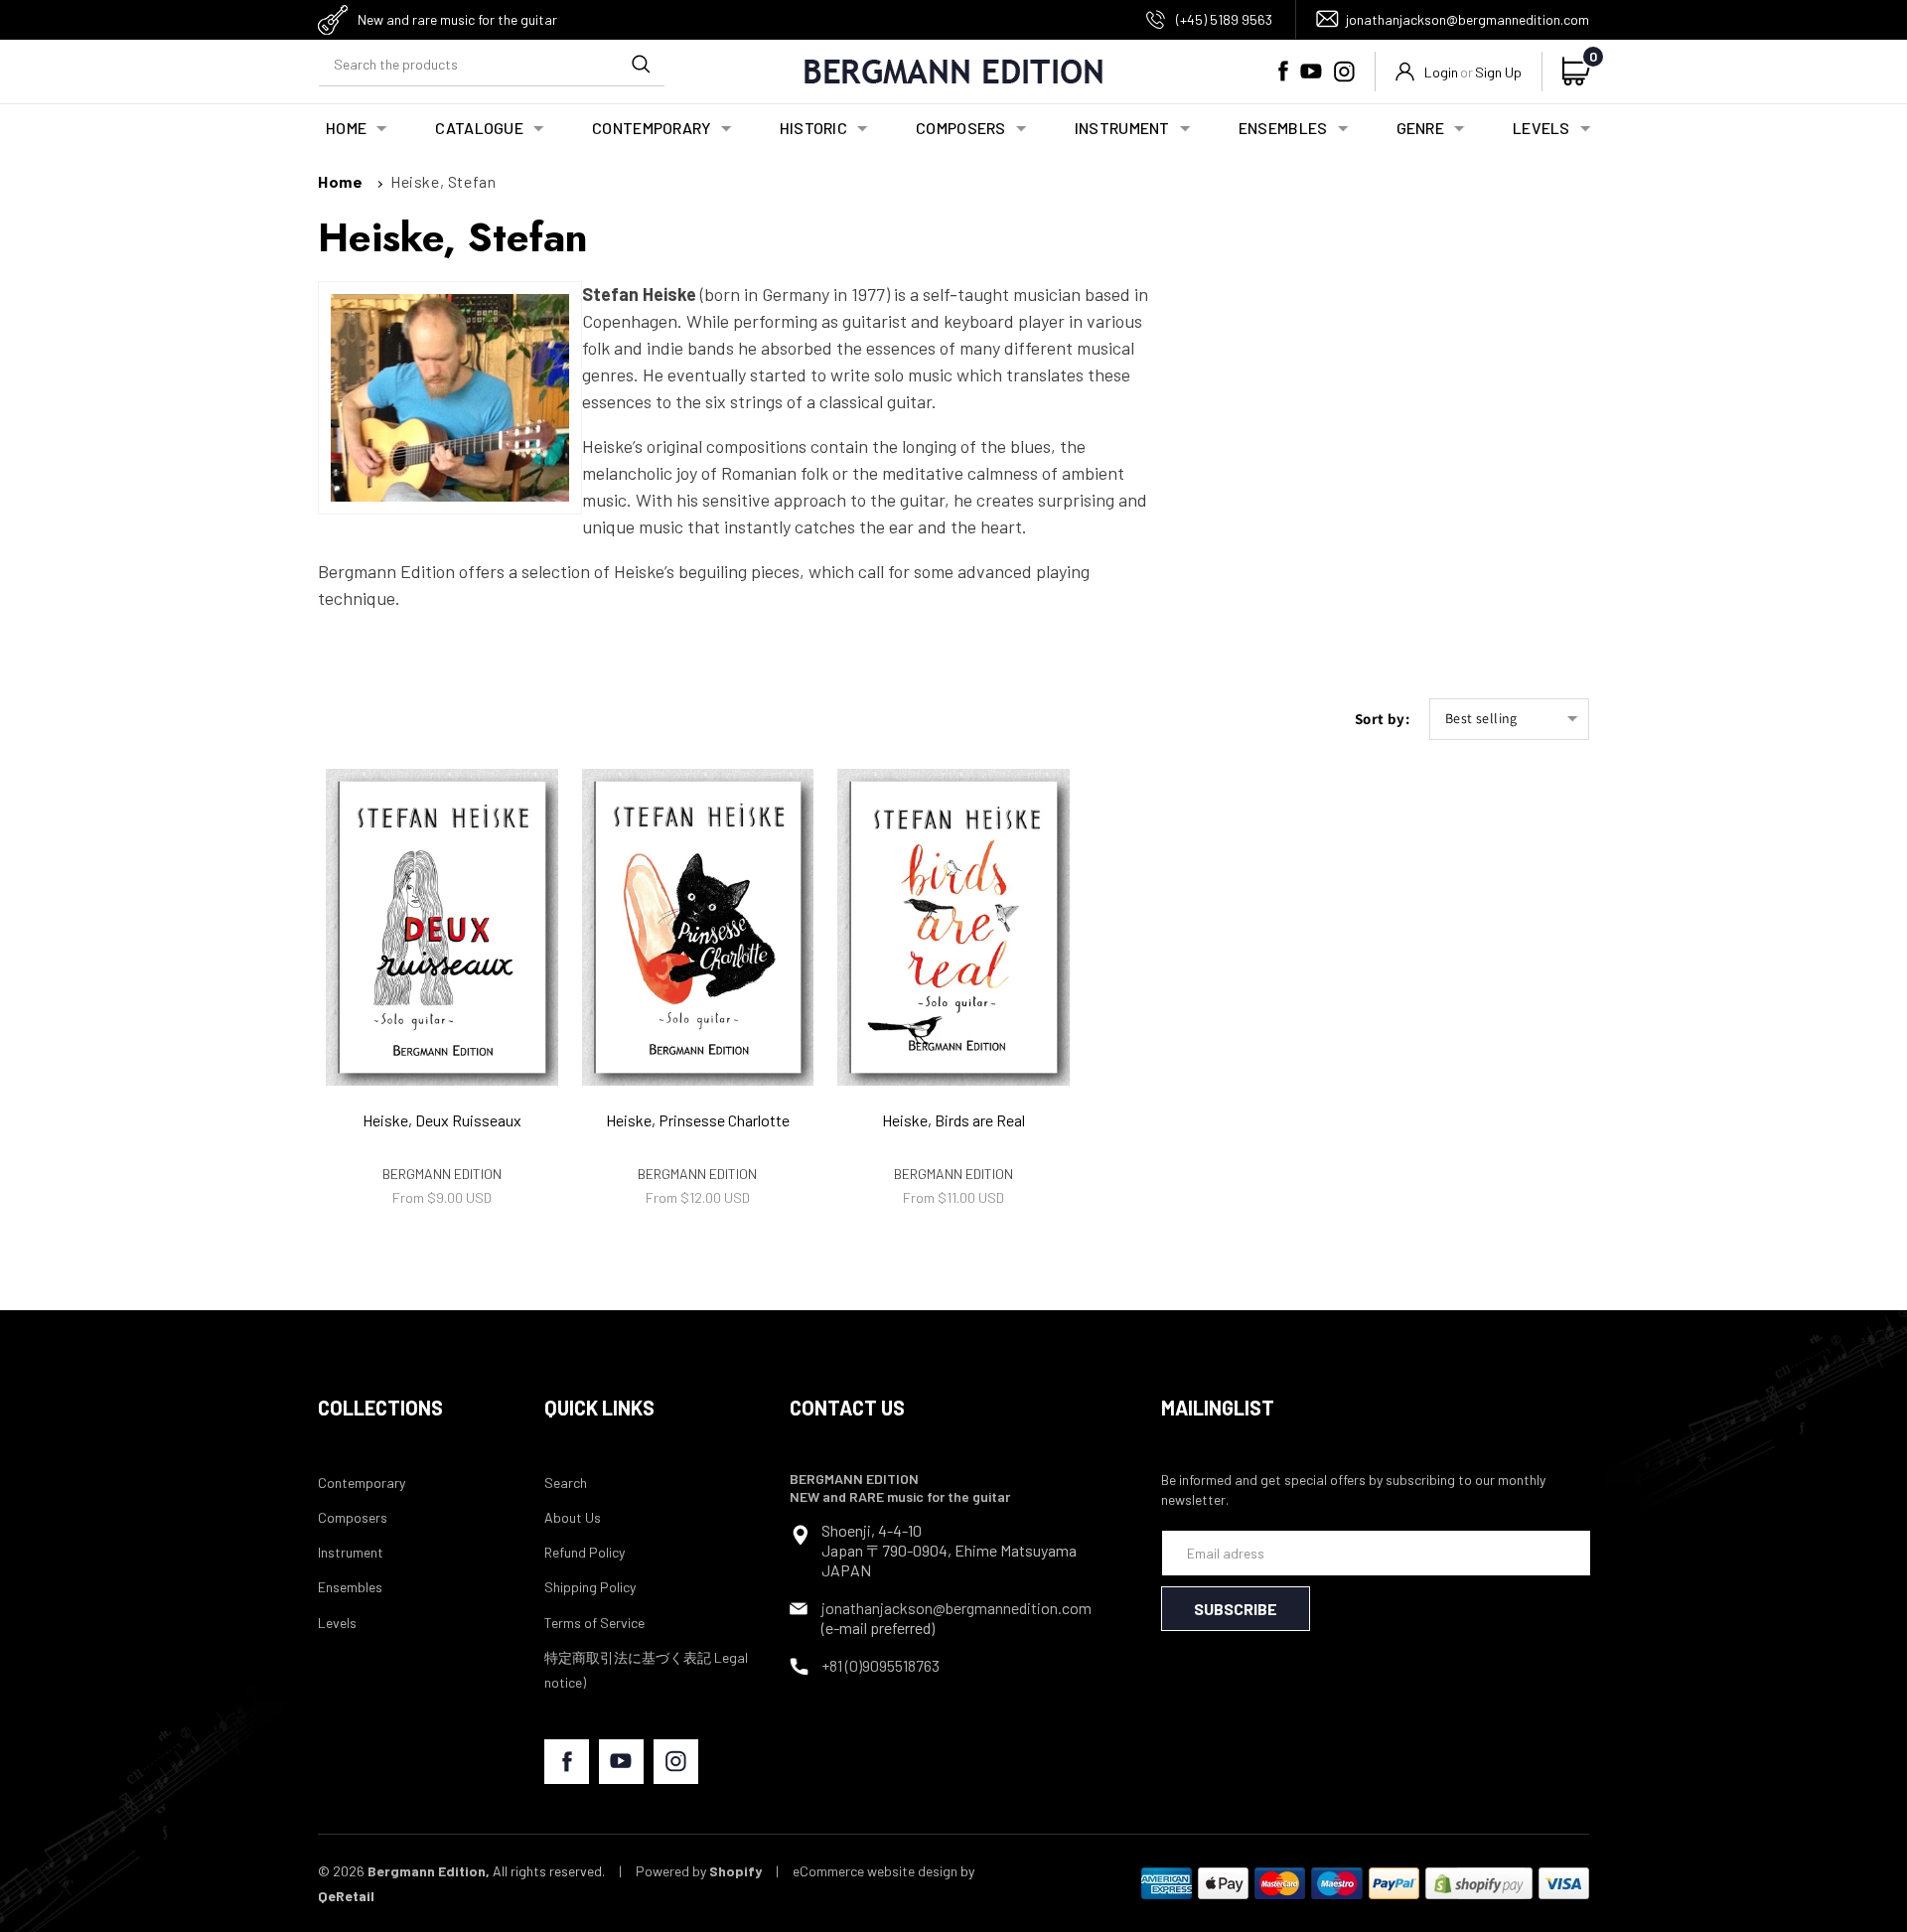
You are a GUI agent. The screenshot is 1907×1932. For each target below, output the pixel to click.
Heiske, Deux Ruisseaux (442, 1120)
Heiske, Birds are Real (953, 1120)
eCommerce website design (875, 1871)
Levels (337, 1623)
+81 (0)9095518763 (880, 1665)
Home (340, 181)
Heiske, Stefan (443, 181)
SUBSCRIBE (1236, 1609)
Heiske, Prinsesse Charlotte (698, 1120)
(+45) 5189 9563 (1224, 19)
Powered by (699, 1871)
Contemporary (362, 1483)
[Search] (641, 64)
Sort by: (1382, 719)
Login (1441, 72)
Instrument (351, 1552)
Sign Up (1498, 72)
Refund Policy (585, 1552)
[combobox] (492, 64)
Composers (353, 1517)
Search (566, 1483)
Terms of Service (594, 1623)
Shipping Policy (590, 1587)
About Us (573, 1517)
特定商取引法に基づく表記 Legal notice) (646, 1670)
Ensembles (350, 1587)
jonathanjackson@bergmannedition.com (1467, 19)
